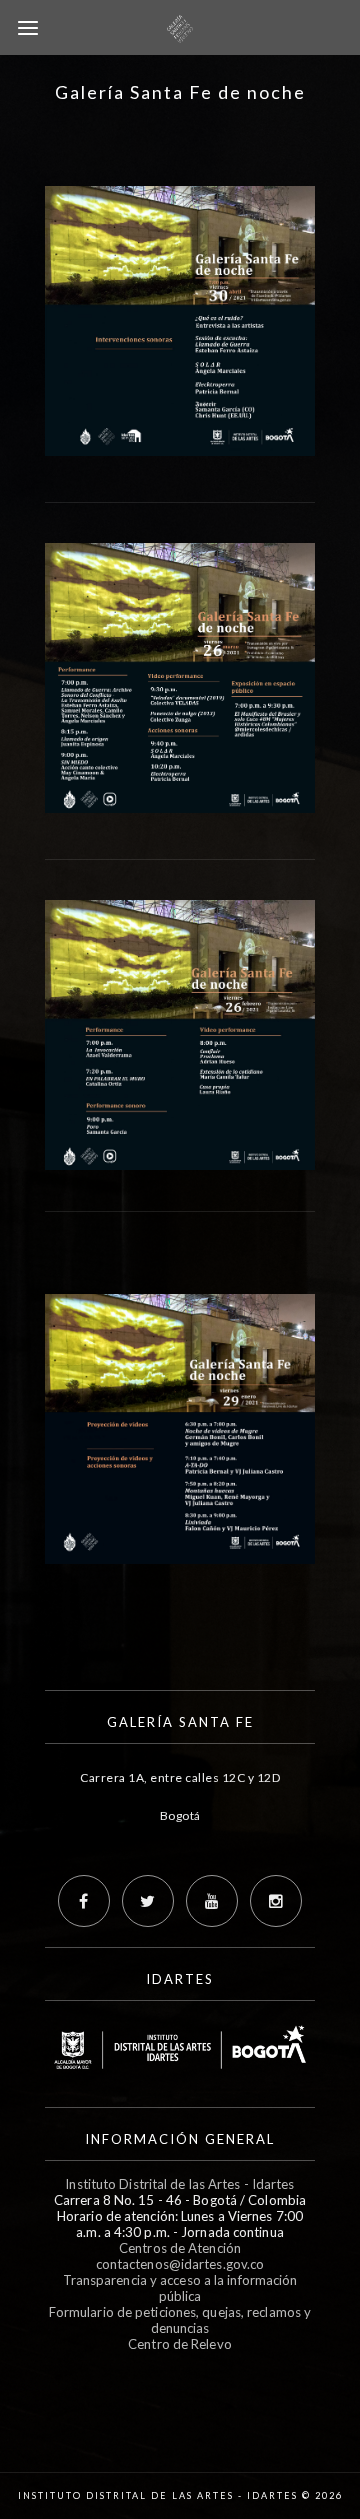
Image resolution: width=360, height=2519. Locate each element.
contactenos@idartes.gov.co (180, 2264)
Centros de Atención (180, 2248)
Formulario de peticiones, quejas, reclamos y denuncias (180, 2320)
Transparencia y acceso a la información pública (180, 2288)
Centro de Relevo (180, 2344)
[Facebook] (84, 1901)
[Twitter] (148, 1901)
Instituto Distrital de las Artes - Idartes (179, 2184)
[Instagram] (276, 1901)
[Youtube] (212, 1901)
